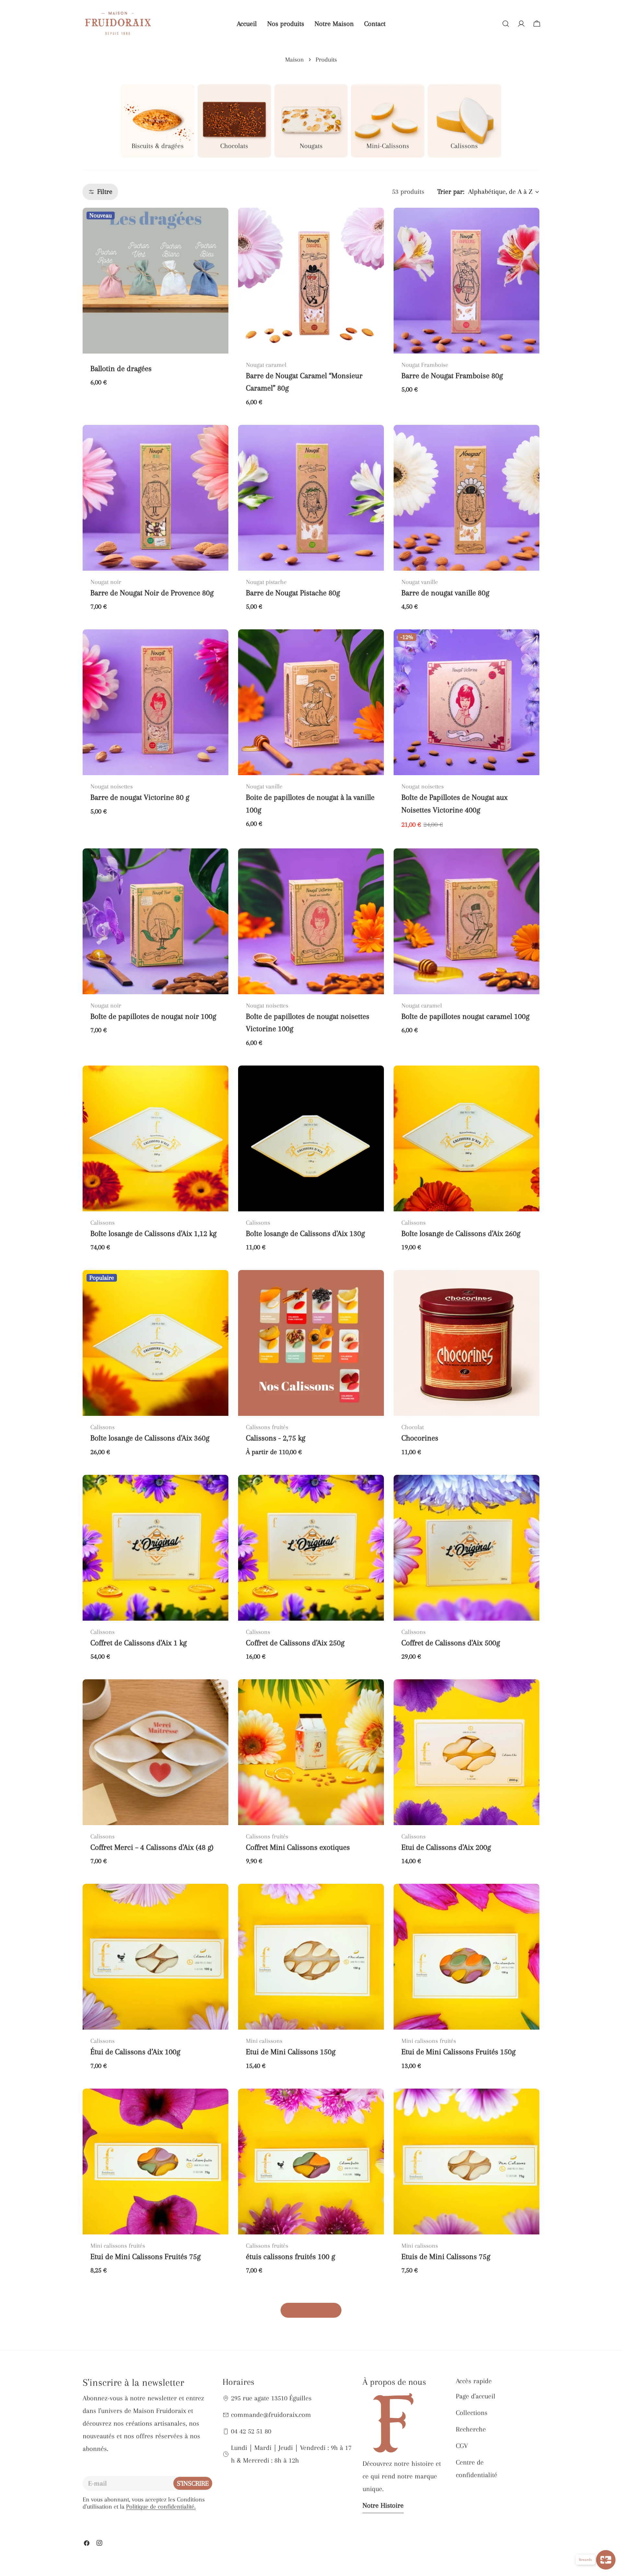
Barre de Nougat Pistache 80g (293, 593)
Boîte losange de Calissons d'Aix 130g (305, 1234)
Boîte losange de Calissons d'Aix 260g (461, 1234)
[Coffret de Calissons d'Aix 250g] (311, 1548)
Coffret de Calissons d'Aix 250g (295, 1643)
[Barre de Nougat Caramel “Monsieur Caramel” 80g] (311, 281)
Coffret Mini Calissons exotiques (298, 1847)
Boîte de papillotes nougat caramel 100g (465, 1016)
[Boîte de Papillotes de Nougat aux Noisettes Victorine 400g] (466, 702)
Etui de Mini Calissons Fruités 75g (145, 2257)
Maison (294, 60)
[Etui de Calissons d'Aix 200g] (466, 1752)
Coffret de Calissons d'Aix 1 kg (138, 1643)
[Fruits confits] (311, 2366)
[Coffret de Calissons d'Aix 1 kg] (155, 1548)
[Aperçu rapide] (219, 222)
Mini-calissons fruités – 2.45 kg (451, 2461)
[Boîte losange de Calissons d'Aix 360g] (155, 1343)
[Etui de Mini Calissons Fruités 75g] (155, 2162)
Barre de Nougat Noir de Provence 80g (152, 593)
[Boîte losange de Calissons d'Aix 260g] (466, 1138)
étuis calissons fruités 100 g (290, 2257)
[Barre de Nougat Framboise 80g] (466, 281)
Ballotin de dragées (121, 369)
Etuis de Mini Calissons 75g (446, 2257)
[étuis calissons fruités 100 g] (311, 2162)
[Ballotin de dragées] (155, 281)
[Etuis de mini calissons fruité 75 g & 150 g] (155, 2366)
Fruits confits (267, 2454)
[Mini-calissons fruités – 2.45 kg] (466, 2366)
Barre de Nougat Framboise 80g (452, 376)
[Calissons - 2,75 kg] (311, 1343)
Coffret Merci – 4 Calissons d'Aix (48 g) (152, 1847)
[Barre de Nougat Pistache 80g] (311, 498)
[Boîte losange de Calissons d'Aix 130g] (311, 1138)
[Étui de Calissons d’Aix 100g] (155, 1957)
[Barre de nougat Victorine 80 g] (155, 702)
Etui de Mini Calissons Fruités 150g (458, 2052)
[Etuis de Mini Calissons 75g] (466, 2162)
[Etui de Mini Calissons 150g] (311, 1957)
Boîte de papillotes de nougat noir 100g (153, 1016)
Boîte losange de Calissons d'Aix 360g (150, 1438)
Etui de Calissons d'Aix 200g (446, 1847)
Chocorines (420, 1438)
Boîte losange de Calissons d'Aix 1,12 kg (153, 1234)
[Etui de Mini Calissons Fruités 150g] (466, 1957)
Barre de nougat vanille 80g (445, 593)
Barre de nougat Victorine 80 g (140, 797)
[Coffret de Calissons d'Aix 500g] (466, 1548)
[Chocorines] (466, 1343)
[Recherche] (506, 24)
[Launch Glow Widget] (606, 2560)
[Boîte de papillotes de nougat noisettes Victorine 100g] (311, 921)
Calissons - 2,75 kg (276, 1438)
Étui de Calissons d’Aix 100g (135, 2052)
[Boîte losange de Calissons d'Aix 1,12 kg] (155, 1138)
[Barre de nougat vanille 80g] (466, 498)
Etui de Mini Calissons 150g (291, 2052)
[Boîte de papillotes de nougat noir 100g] (155, 921)
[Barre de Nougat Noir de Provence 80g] (155, 498)
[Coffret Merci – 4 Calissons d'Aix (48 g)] (155, 1752)
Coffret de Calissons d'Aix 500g (451, 1643)
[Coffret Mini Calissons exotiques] (311, 1752)
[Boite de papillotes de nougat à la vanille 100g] (311, 702)
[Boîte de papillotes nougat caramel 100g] (466, 921)
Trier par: (451, 192)
